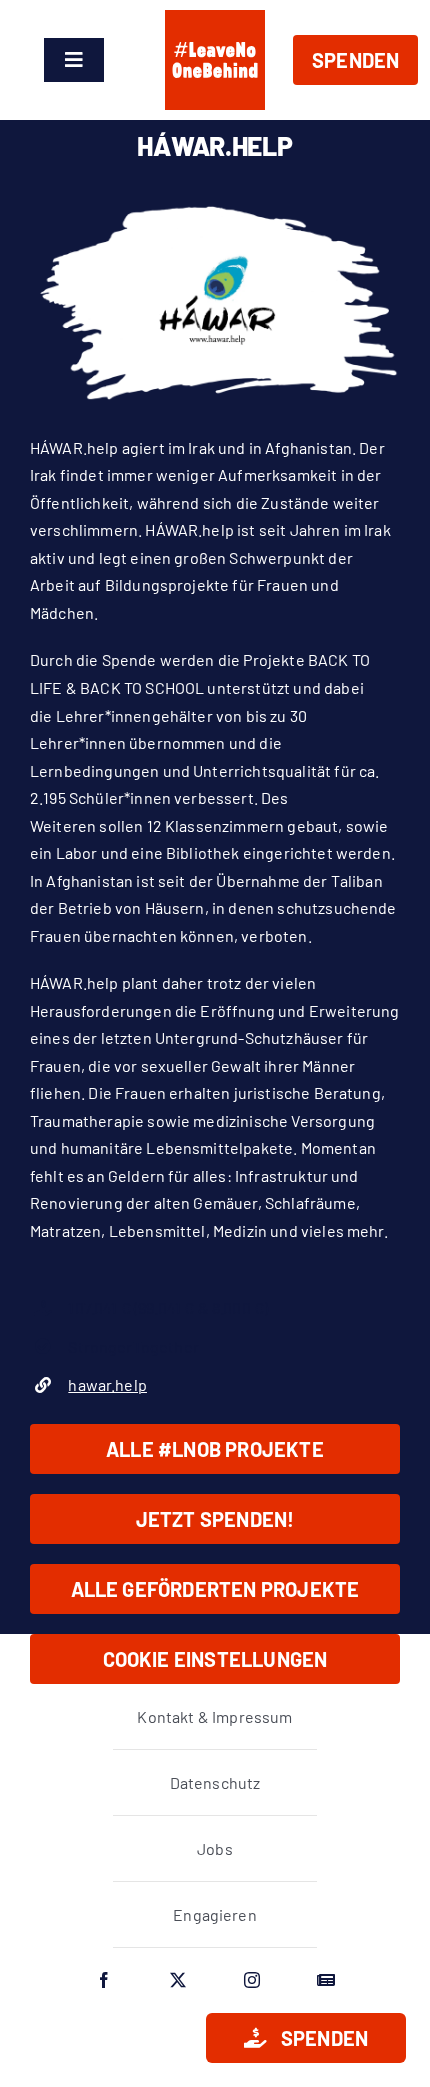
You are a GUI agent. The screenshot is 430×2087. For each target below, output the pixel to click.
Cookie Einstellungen (215, 1659)
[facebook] (104, 1980)
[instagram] (252, 1980)
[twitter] (178, 1980)
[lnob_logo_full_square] (215, 17)
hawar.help (107, 1384)
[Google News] (326, 1980)
